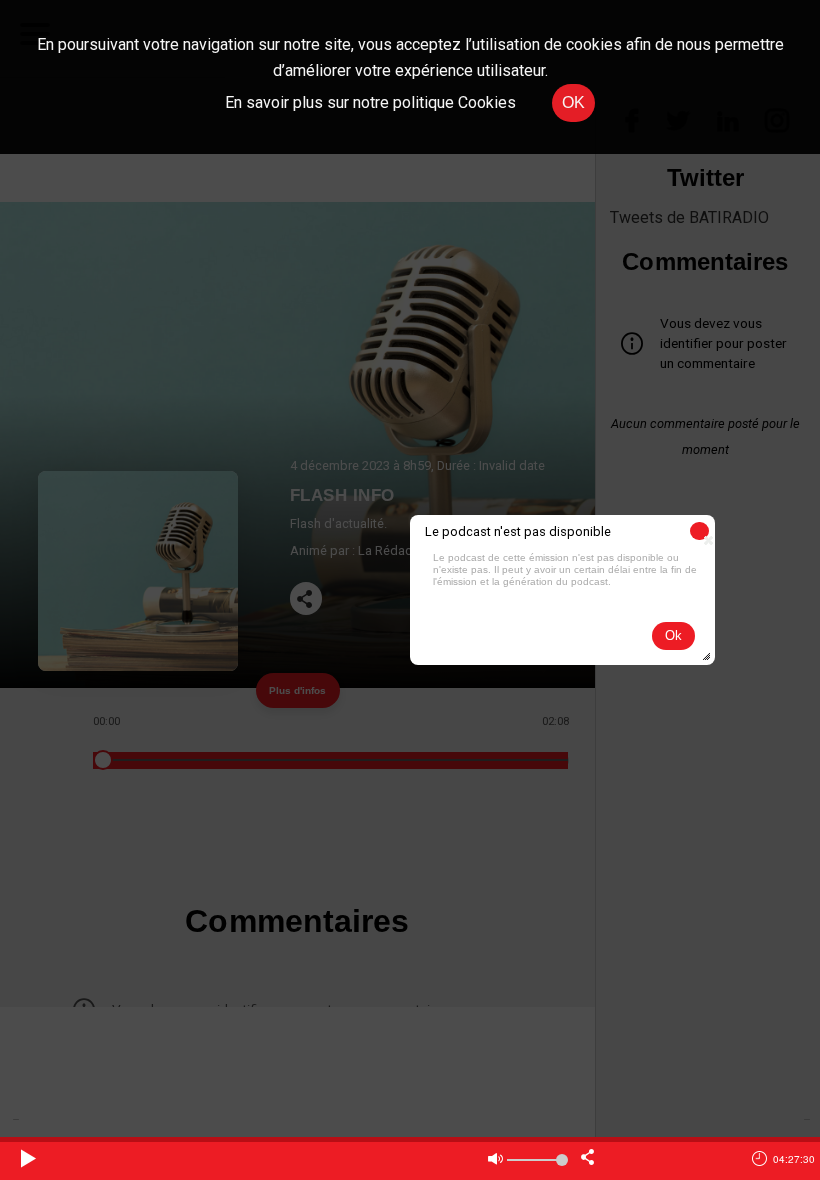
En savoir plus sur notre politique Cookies (370, 102)
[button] (699, 531)
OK (573, 102)
